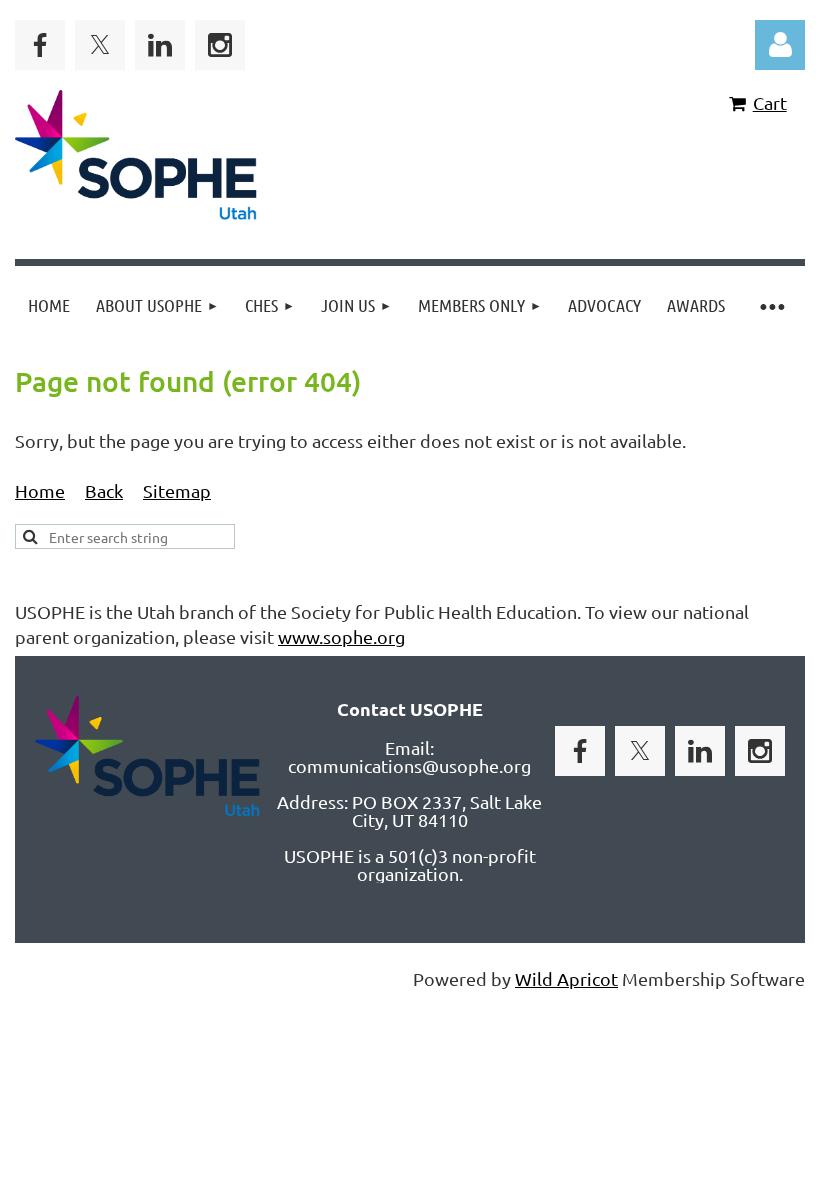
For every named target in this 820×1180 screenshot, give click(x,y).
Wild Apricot (566, 978)
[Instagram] (220, 45)
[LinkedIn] (160, 45)
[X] (100, 45)
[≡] (771, 305)
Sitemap (177, 490)
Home (40, 490)
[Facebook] (40, 45)
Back (104, 490)
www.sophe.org (341, 636)
